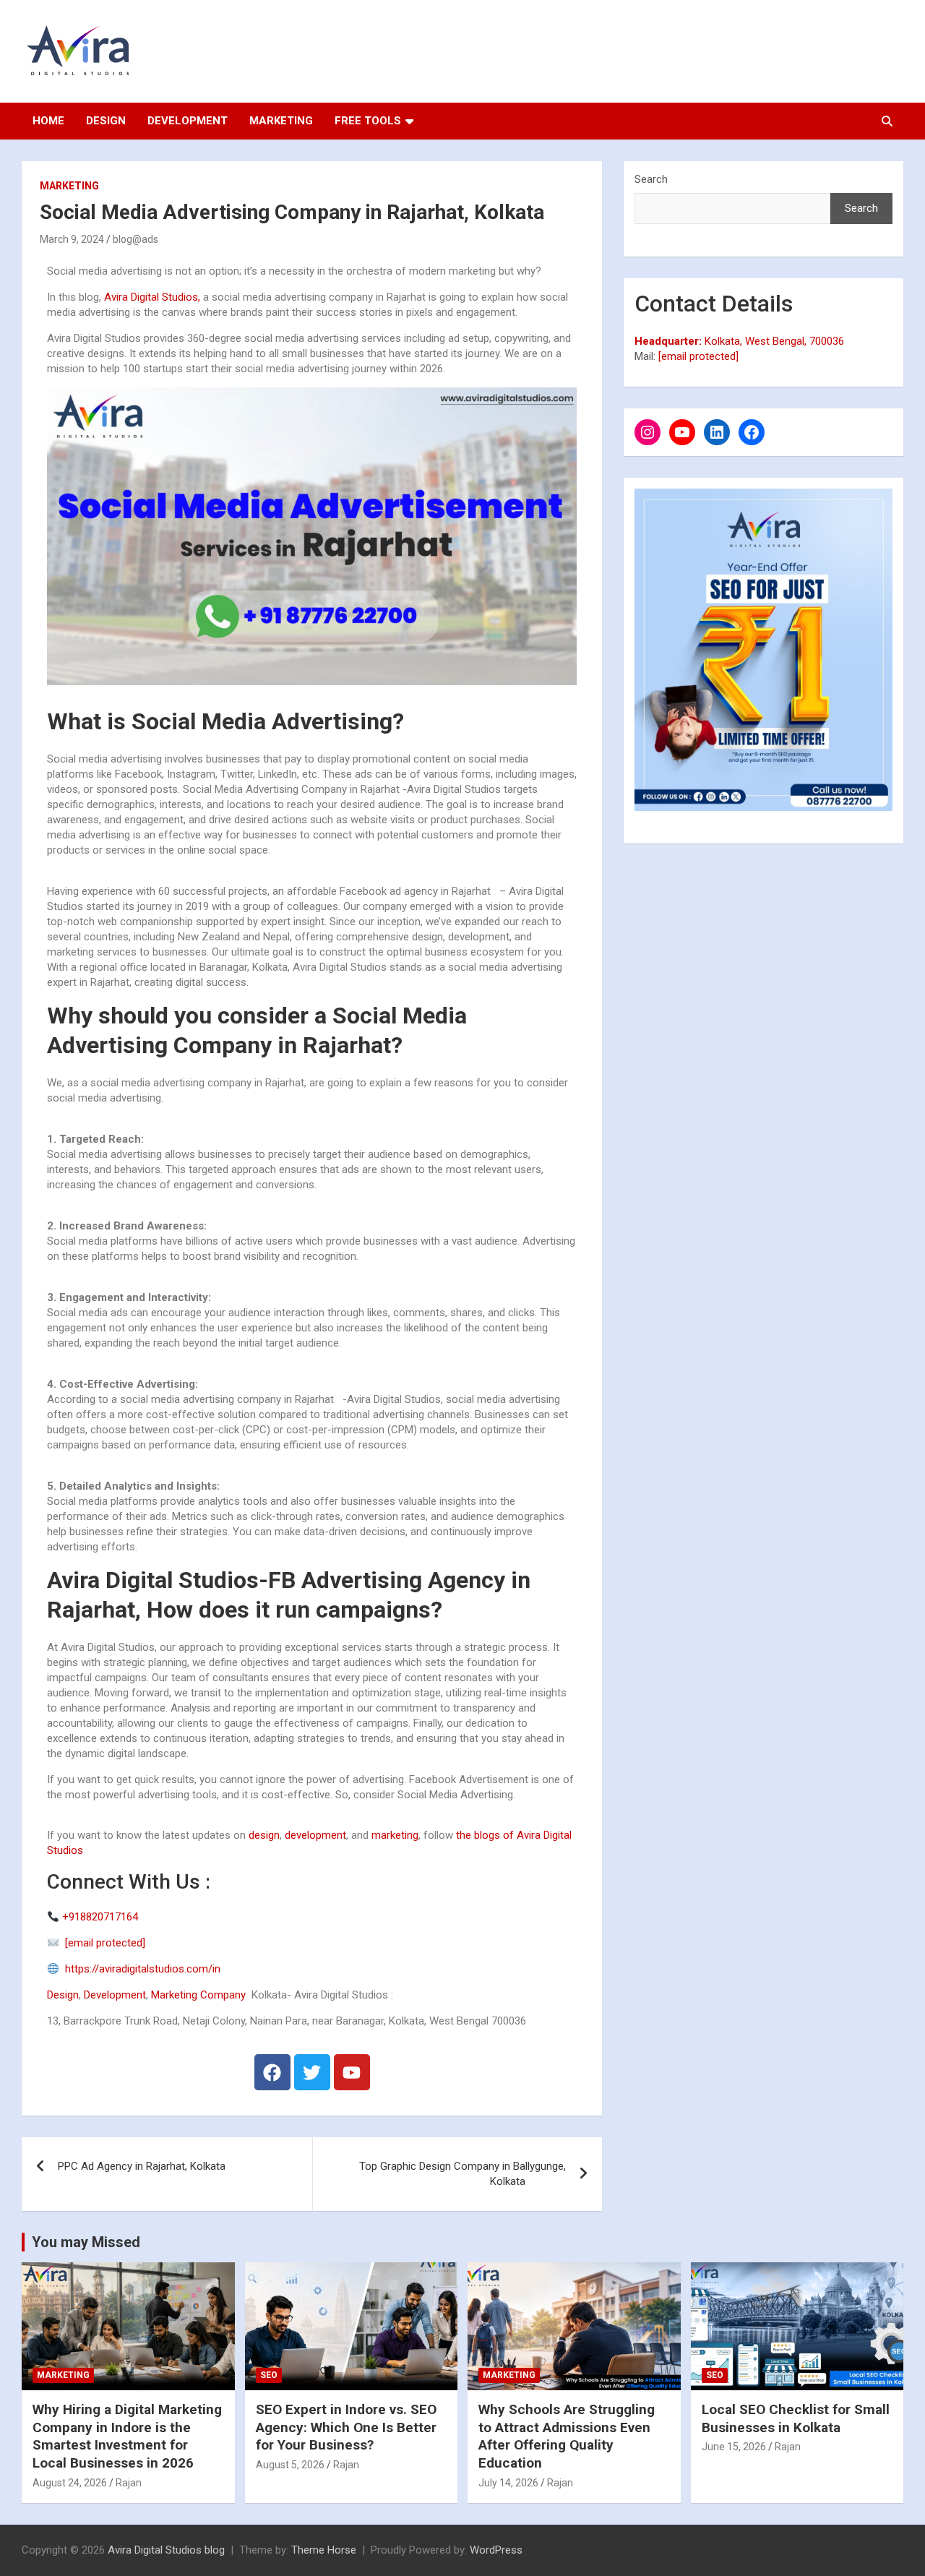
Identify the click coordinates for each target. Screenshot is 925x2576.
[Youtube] (352, 2072)
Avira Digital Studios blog (166, 2550)
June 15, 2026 (734, 2447)
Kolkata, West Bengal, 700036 (739, 341)
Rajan (129, 2483)
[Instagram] (647, 432)
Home (48, 121)
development (315, 1835)
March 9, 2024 (72, 239)
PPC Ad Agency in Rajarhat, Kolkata (150, 2166)
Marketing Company (198, 1995)
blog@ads (135, 239)
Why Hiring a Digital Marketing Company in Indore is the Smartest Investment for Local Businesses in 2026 (127, 2436)
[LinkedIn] (717, 432)
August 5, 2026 (290, 2465)
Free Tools (368, 121)
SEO (269, 2375)
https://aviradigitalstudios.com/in (140, 1969)
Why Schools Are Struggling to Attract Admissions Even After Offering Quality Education (567, 2436)
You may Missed (86, 2242)
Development (188, 121)
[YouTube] (682, 432)
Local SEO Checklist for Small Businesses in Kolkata (796, 2418)
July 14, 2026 (508, 2483)
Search (651, 179)
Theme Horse (324, 2550)
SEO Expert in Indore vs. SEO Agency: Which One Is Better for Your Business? (346, 2427)
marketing (395, 1835)
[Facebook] (272, 2072)
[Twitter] (312, 2072)
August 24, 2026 (70, 2483)
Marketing (281, 121)
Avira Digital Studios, (152, 297)
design (263, 1835)
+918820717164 (100, 1917)
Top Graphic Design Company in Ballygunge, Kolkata (462, 2174)
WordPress (496, 2550)
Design (106, 121)
